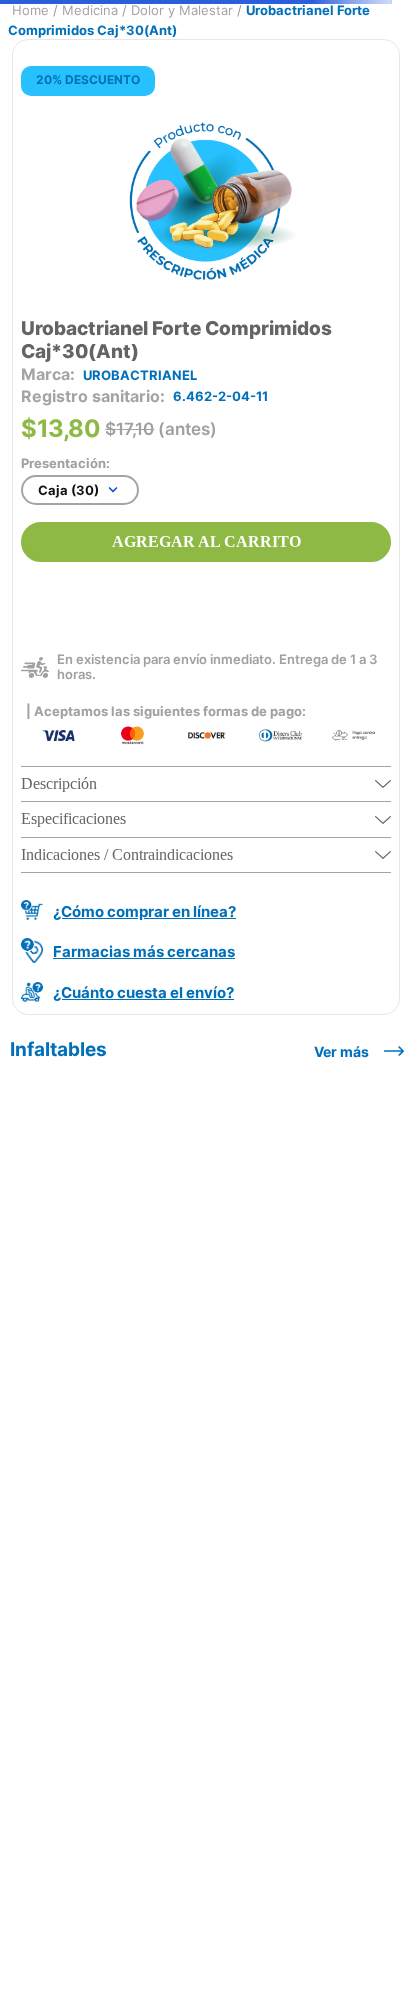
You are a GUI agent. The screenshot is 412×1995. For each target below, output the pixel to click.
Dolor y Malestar (182, 10)
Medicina (90, 10)
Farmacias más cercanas (144, 951)
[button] (206, 784)
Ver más (341, 1051)
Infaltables (58, 1049)
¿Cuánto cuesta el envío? (143, 992)
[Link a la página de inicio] (30, 10)
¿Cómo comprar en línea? (144, 911)
